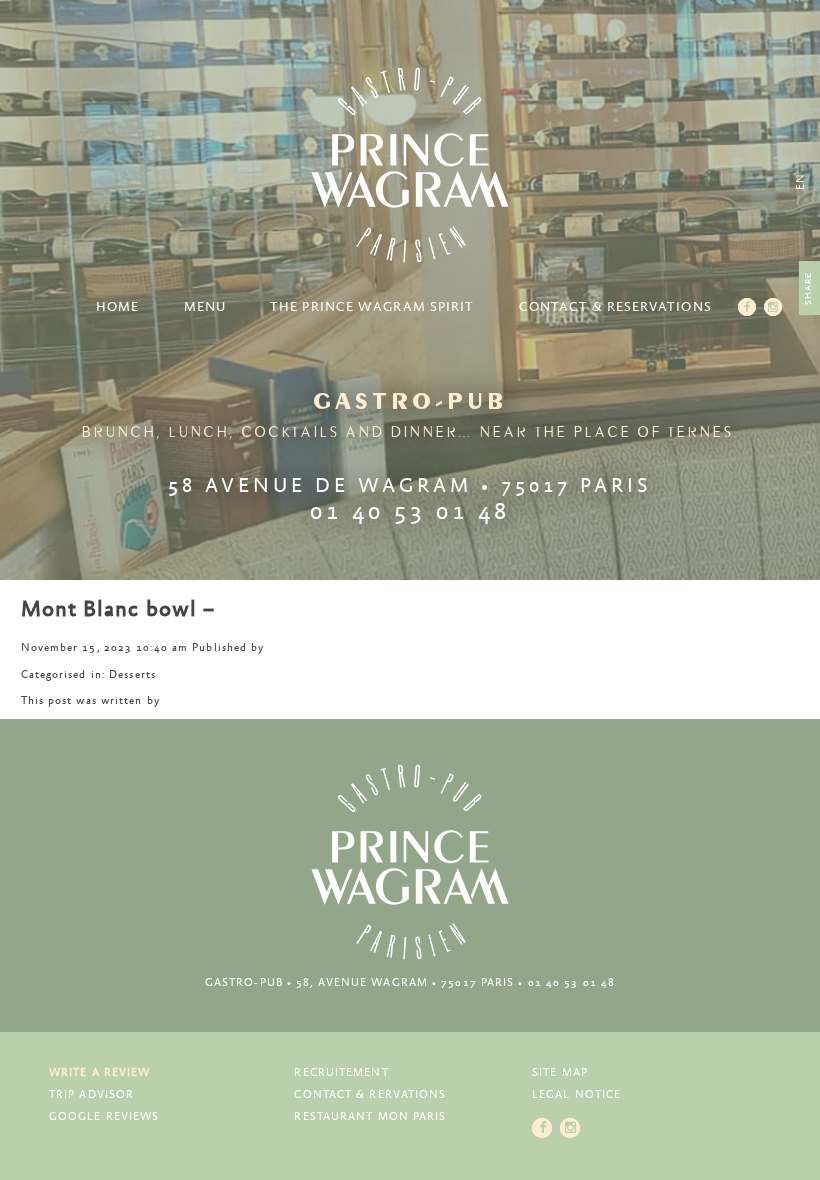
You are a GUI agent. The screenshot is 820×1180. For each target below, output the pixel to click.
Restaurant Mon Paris (370, 1116)
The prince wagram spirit (372, 307)
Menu (205, 307)
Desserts (132, 674)
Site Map (560, 1072)
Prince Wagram (410, 165)
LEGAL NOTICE (576, 1094)
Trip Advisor (91, 1094)
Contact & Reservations (615, 307)
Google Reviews (104, 1116)
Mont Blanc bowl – (118, 610)
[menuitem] (800, 181)
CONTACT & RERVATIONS (370, 1094)
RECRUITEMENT (341, 1072)
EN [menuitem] (800, 181)
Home (117, 307)
